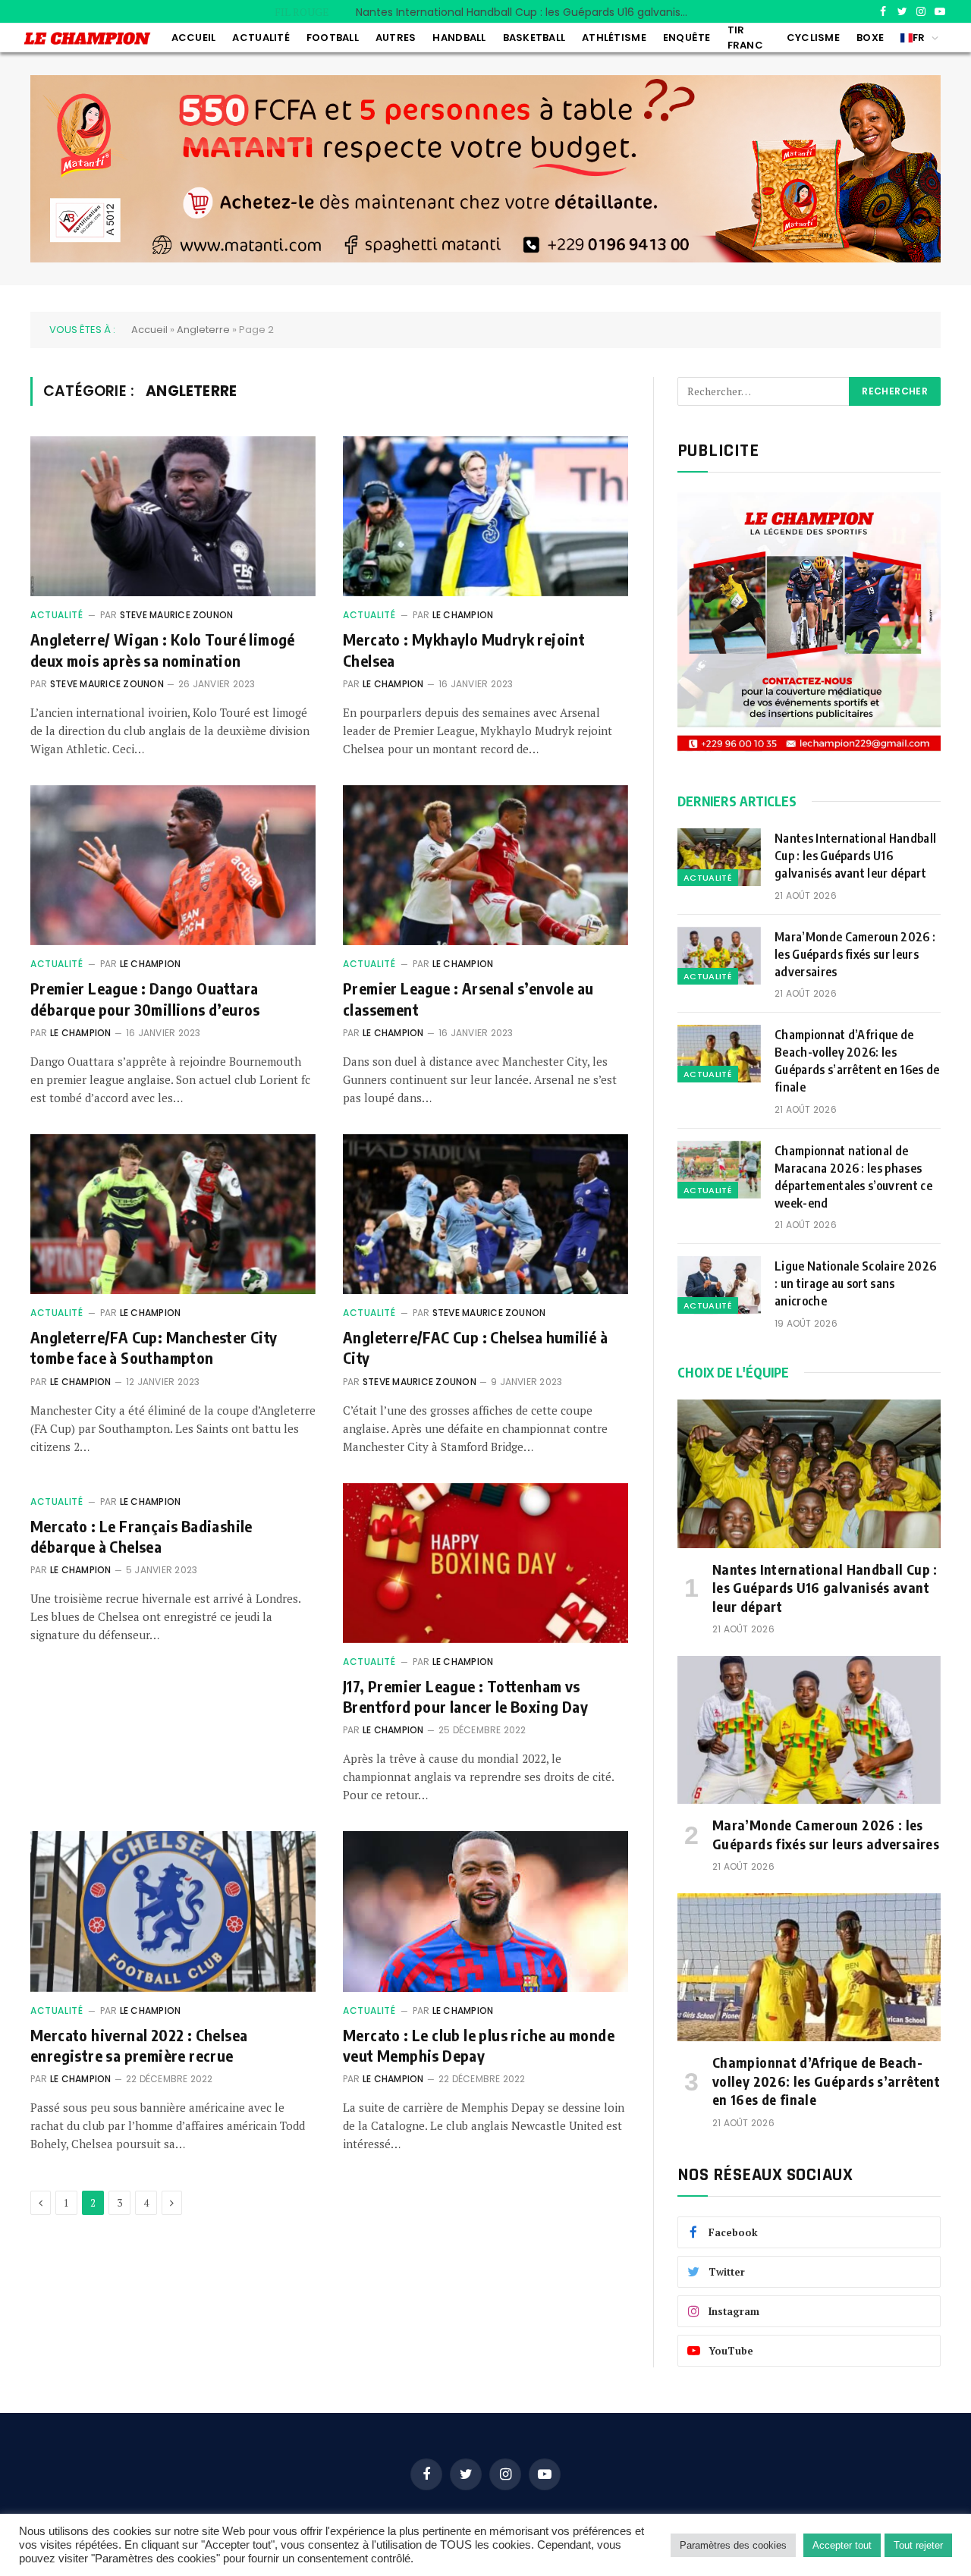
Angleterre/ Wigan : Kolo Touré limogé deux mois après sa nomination (163, 649)
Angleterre (203, 330)
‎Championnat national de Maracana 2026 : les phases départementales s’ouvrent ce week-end (853, 1177)
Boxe (870, 38)
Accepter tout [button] (842, 2545)
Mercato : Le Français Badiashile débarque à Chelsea (141, 1536)
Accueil (194, 38)
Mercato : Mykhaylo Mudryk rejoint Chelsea (464, 649)
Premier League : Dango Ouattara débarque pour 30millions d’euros (145, 998)
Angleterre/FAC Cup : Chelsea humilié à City (475, 1347)
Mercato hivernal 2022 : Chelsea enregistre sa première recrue (139, 2045)
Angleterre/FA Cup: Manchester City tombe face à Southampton (154, 1347)
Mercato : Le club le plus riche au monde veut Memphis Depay (479, 2045)
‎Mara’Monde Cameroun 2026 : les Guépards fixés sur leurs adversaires (526, 12)
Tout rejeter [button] (918, 2545)
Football (333, 38)
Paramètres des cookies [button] (733, 2545)
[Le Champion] (87, 38)
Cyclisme (813, 38)
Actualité (261, 38)
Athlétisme (614, 38)
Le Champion (463, 615)
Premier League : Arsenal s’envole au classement (468, 998)
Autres (396, 38)
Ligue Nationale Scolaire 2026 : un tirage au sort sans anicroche (855, 1283)
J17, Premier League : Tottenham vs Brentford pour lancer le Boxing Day (465, 1696)
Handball (459, 38)
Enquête (687, 38)
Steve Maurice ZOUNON (177, 615)
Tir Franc (745, 38)
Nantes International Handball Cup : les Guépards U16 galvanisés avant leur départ (855, 856)
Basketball (534, 38)
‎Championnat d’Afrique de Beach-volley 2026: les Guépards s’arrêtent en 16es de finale (857, 1061)
